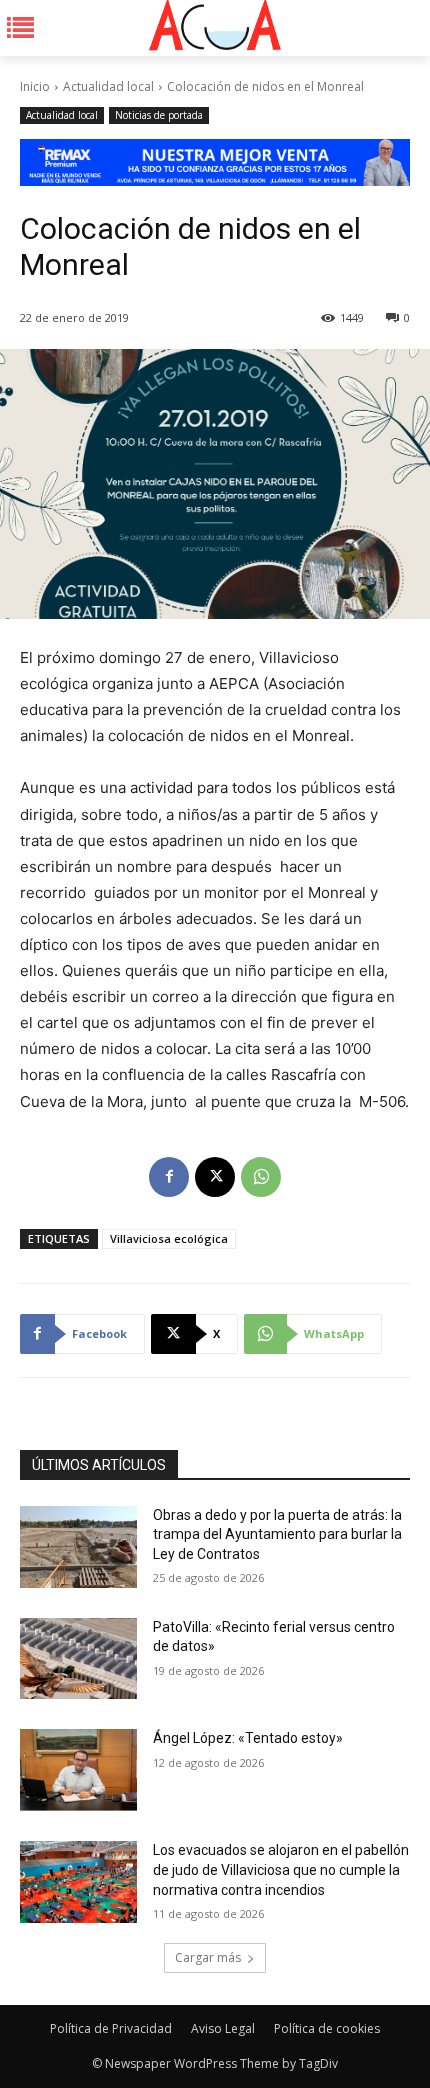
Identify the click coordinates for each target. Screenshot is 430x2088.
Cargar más (208, 1957)
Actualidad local (108, 86)
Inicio (35, 86)
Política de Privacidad (111, 2028)
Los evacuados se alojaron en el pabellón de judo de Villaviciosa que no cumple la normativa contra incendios (281, 1869)
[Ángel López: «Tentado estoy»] (78, 1770)
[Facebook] (169, 1177)
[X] (215, 1177)
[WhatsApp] (261, 1177)
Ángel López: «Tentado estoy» (248, 1738)
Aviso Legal (223, 2028)
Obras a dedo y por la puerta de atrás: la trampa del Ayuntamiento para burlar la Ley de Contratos (277, 1534)
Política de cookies (327, 2028)
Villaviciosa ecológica (169, 1238)
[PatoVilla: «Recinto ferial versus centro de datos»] (78, 1659)
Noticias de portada (159, 115)
